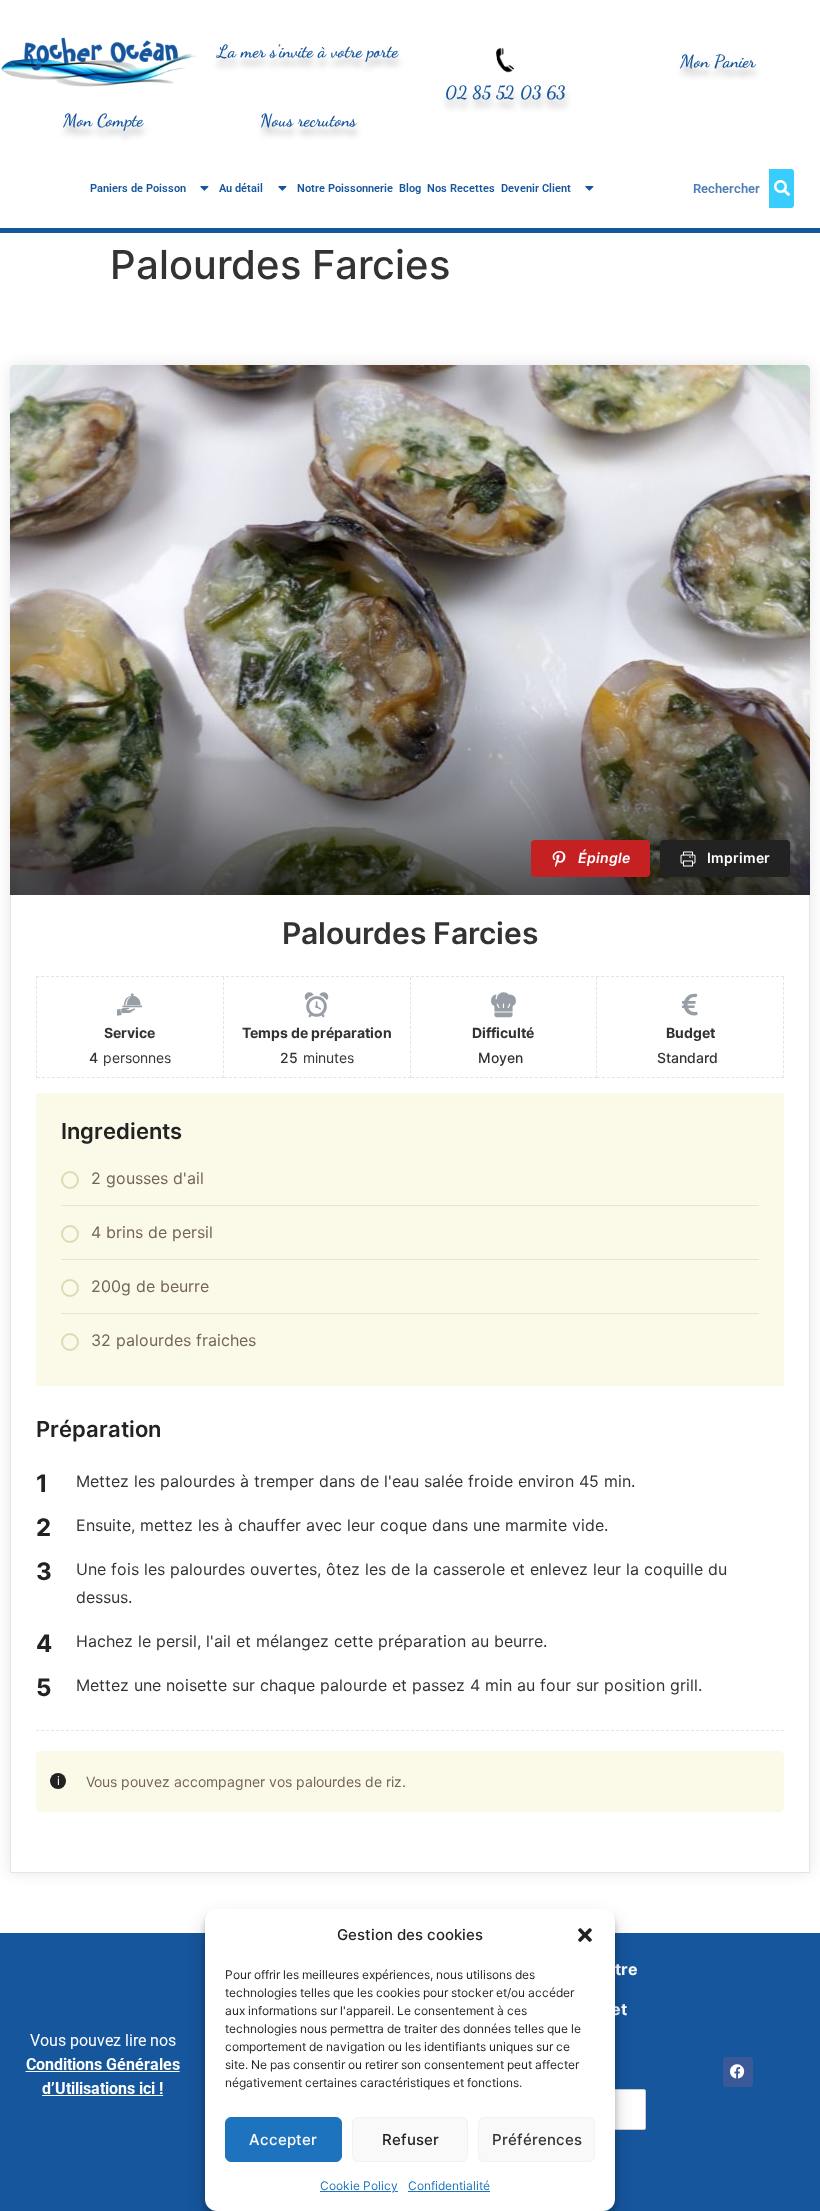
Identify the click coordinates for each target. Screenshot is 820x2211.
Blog (410, 188)
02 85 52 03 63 (505, 92)
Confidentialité (449, 2185)
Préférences (537, 2139)
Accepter (283, 2139)
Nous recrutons (308, 120)
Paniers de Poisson (138, 188)
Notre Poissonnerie (345, 188)
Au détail (241, 188)
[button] (585, 1935)
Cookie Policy (359, 2185)
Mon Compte (103, 120)
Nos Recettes (461, 188)
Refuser (410, 2139)
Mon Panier (717, 61)
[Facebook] (738, 2072)
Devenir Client (536, 188)
